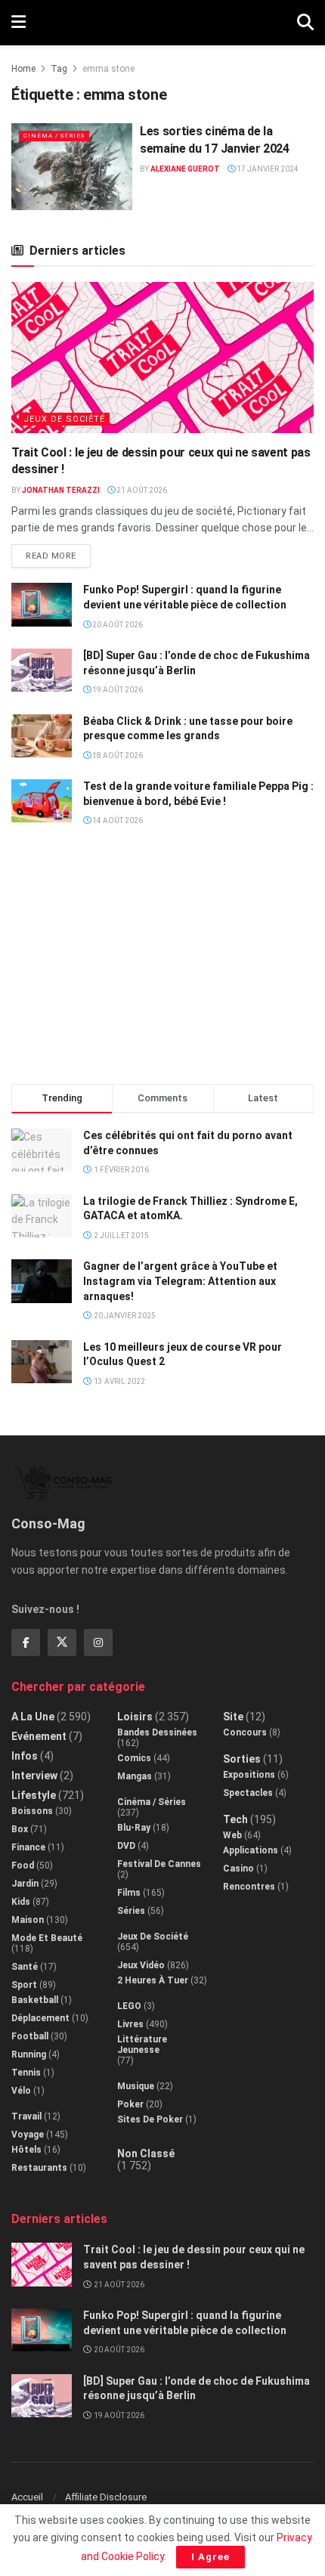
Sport (24, 1985)
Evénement (39, 1736)
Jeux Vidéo (141, 1965)
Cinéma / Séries (54, 136)
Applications (251, 1850)
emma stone (108, 69)
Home (23, 69)
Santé (25, 1967)
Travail (26, 2116)
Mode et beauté (47, 1938)
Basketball (35, 2000)
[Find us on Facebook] (26, 1643)
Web (232, 1835)
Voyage (28, 2135)
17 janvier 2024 (267, 169)
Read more (58, 553)
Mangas (135, 1776)
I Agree (210, 2557)
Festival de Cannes (159, 1864)
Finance (28, 1847)
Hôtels (26, 2150)
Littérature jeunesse (142, 2045)
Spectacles (248, 1793)
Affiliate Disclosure (106, 2497)
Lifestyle (34, 1795)
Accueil (27, 2497)
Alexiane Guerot (185, 169)
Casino (238, 1869)
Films (129, 1893)
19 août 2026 (117, 690)
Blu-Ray (134, 1828)
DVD (126, 1846)
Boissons (32, 1811)
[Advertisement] (162, 962)
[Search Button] (305, 23)
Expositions (249, 1775)
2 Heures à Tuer (153, 1980)
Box (20, 1829)
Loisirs (135, 1717)
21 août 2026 (141, 490)
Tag (59, 69)
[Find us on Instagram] (98, 1643)
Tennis (26, 2073)
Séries (131, 1911)
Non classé (146, 2153)
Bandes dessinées (157, 1732)
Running (29, 2054)
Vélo (21, 2091)
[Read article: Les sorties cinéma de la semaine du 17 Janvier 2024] (72, 166)
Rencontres (249, 1887)
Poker (130, 2104)
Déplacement (40, 2018)
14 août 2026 (117, 820)
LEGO (129, 2006)
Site (233, 1717)
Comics (134, 1758)
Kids (21, 1902)
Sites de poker (150, 2119)
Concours (245, 1732)
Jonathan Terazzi (61, 490)
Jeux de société (64, 419)
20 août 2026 (117, 625)
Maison (28, 1920)
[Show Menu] (19, 23)
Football (30, 2036)
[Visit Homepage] (161, 23)
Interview (34, 1776)
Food (23, 1865)
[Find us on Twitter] (62, 1643)
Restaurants (39, 2168)
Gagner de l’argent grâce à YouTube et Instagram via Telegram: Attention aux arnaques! (180, 1281)
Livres (130, 2024)
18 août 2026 (117, 755)
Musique (136, 2086)
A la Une (33, 1717)
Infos (25, 1756)
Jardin (25, 1884)
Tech (235, 1819)
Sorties (242, 1759)
